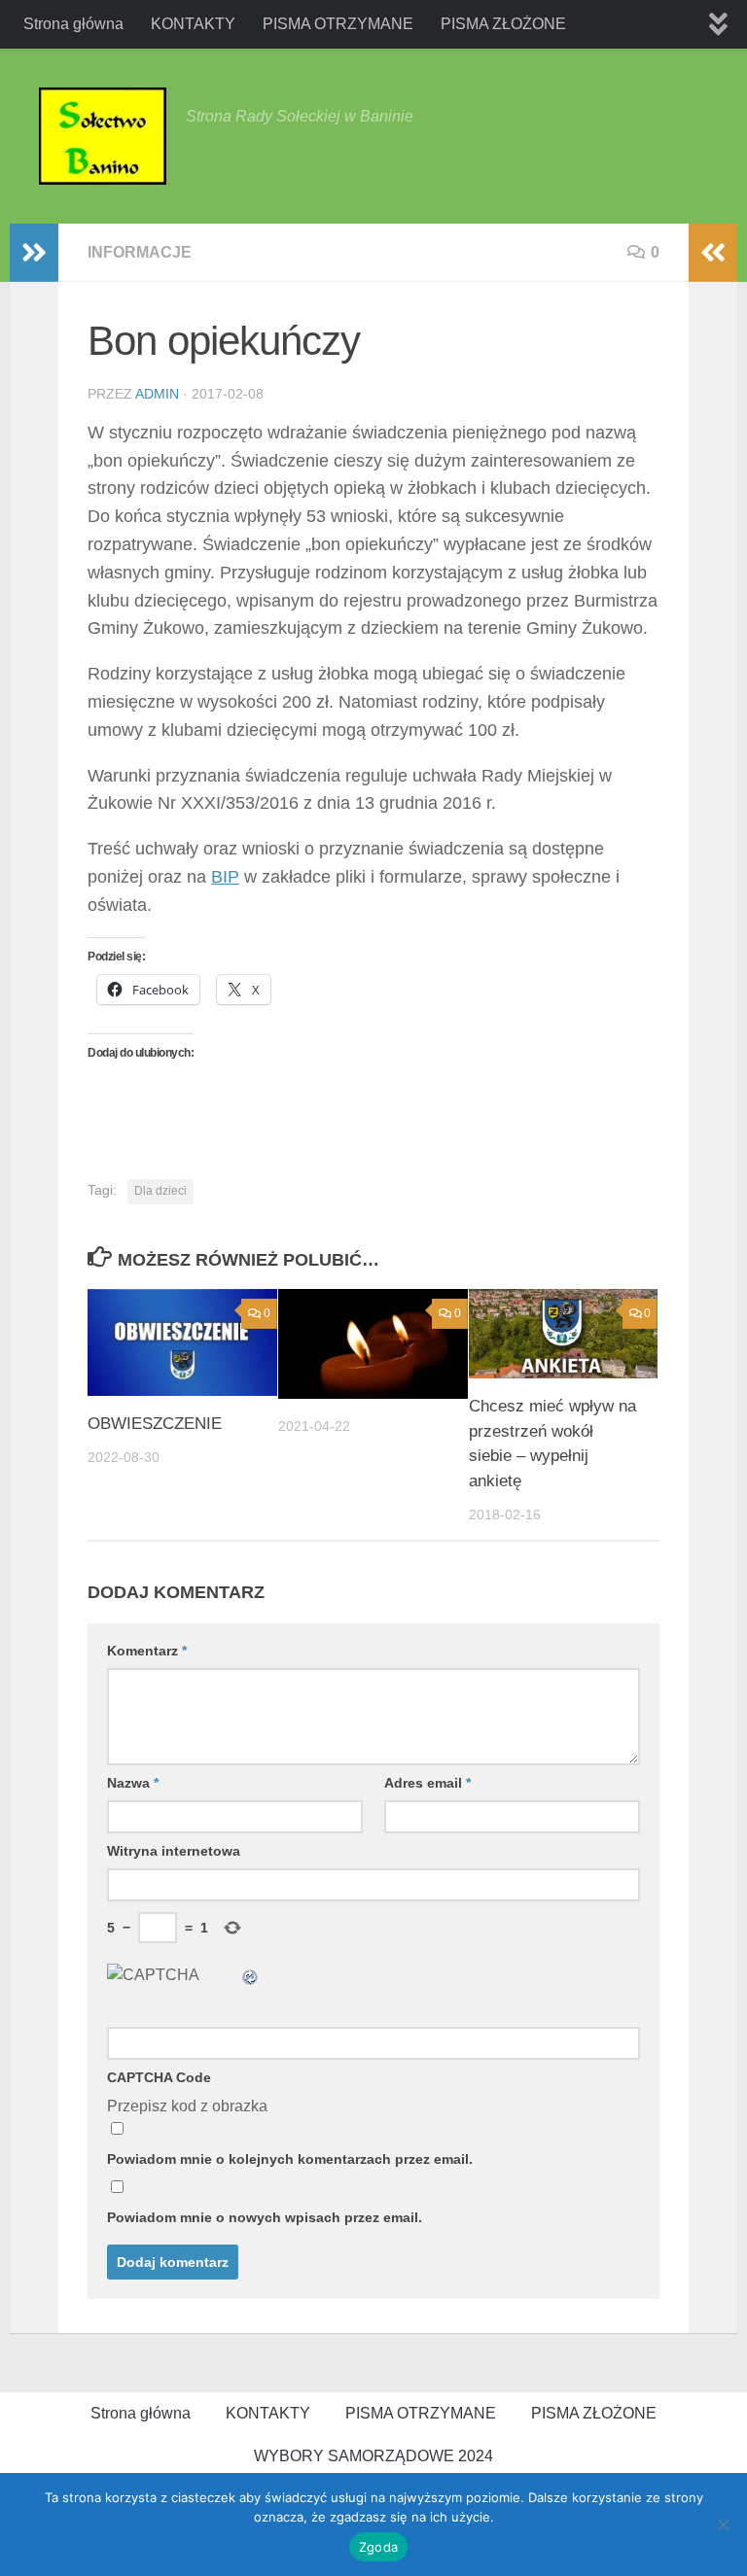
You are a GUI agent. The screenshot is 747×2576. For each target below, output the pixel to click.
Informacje (140, 252)
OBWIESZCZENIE (155, 1424)
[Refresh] (251, 1975)
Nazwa (133, 1783)
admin (157, 394)
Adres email (427, 1783)
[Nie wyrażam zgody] (723, 2524)
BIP (225, 877)
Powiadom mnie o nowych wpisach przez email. (265, 2217)
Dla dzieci (160, 1191)
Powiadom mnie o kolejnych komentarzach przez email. (290, 2159)
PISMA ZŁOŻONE (503, 24)
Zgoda (378, 2547)
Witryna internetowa (174, 1851)
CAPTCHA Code (159, 2077)
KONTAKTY (193, 24)
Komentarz (147, 1651)
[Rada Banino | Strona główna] (103, 136)
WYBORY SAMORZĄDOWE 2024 (373, 2456)
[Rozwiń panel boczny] (34, 253)
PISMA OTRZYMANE (338, 24)
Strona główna (73, 24)
